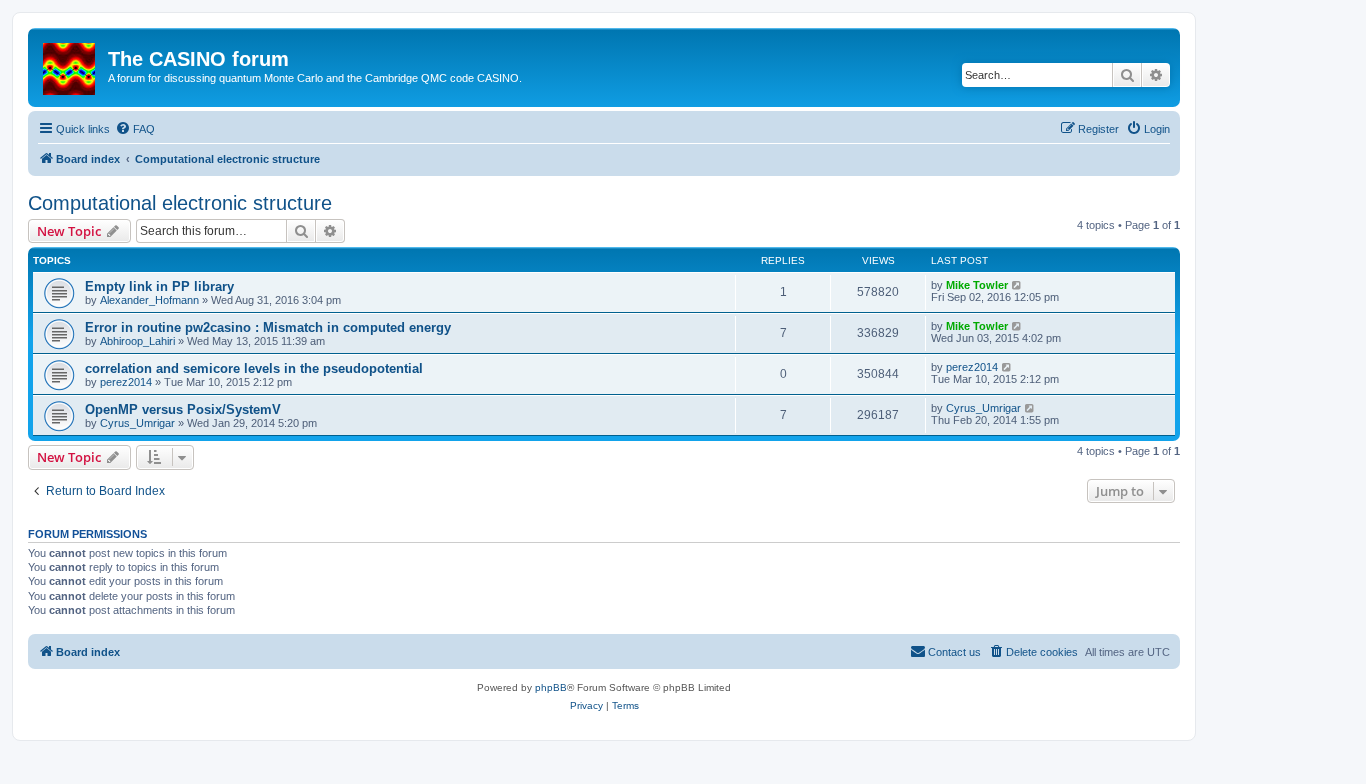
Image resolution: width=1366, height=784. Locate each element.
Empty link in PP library (159, 286)
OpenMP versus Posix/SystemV (183, 409)
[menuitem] (135, 129)
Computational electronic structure (180, 203)
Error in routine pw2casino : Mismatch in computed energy (268, 327)
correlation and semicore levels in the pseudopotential (254, 368)
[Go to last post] (1017, 285)
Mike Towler (977, 285)
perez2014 (126, 382)
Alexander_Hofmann (149, 300)
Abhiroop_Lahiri (137, 341)
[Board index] (70, 65)
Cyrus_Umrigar (137, 423)
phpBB (551, 687)
